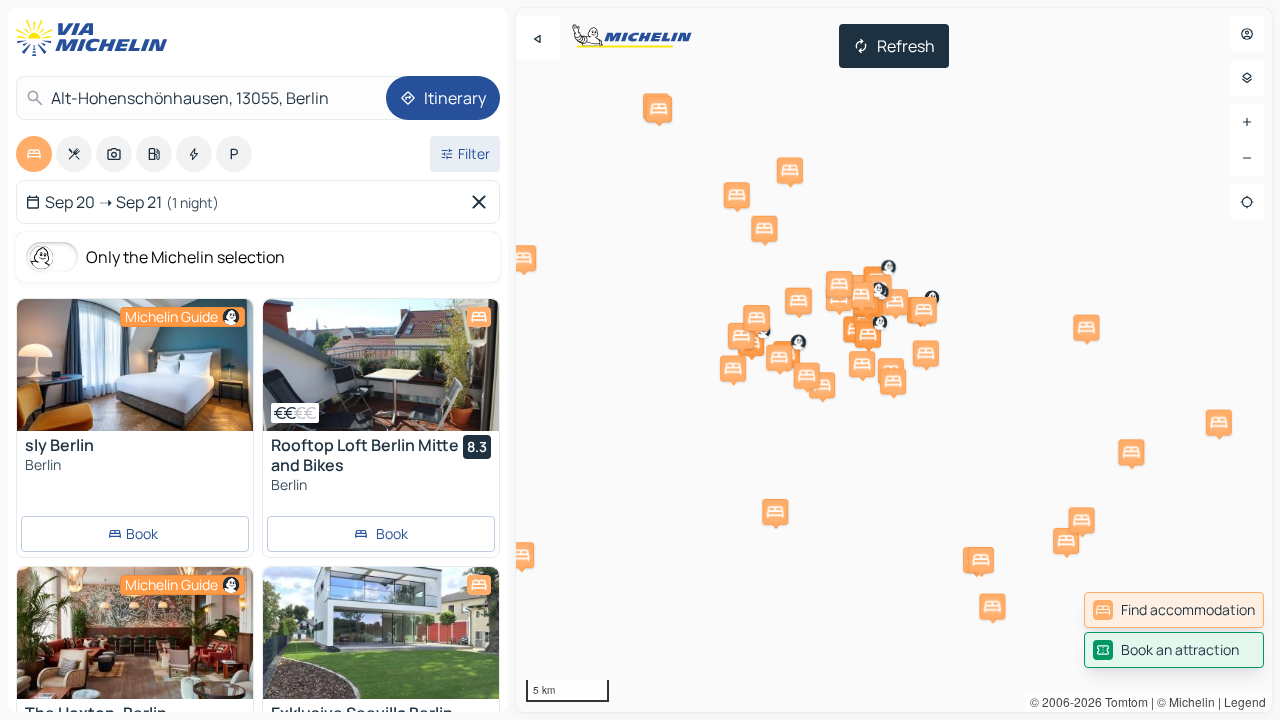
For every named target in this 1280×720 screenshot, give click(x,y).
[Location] (1247, 202)
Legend (1245, 701)
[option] (34, 154)
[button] (1086, 328)
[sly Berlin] (135, 365)
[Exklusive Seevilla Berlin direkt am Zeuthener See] (381, 633)
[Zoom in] (1247, 122)
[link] (1174, 610)
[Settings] (1247, 78)
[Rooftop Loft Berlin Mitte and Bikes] (381, 365)
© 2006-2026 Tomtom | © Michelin (1122, 701)
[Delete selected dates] (483, 202)
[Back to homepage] (96, 38)
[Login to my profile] (1247, 34)
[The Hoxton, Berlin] (135, 633)
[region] (135, 365)
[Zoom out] (1247, 158)
